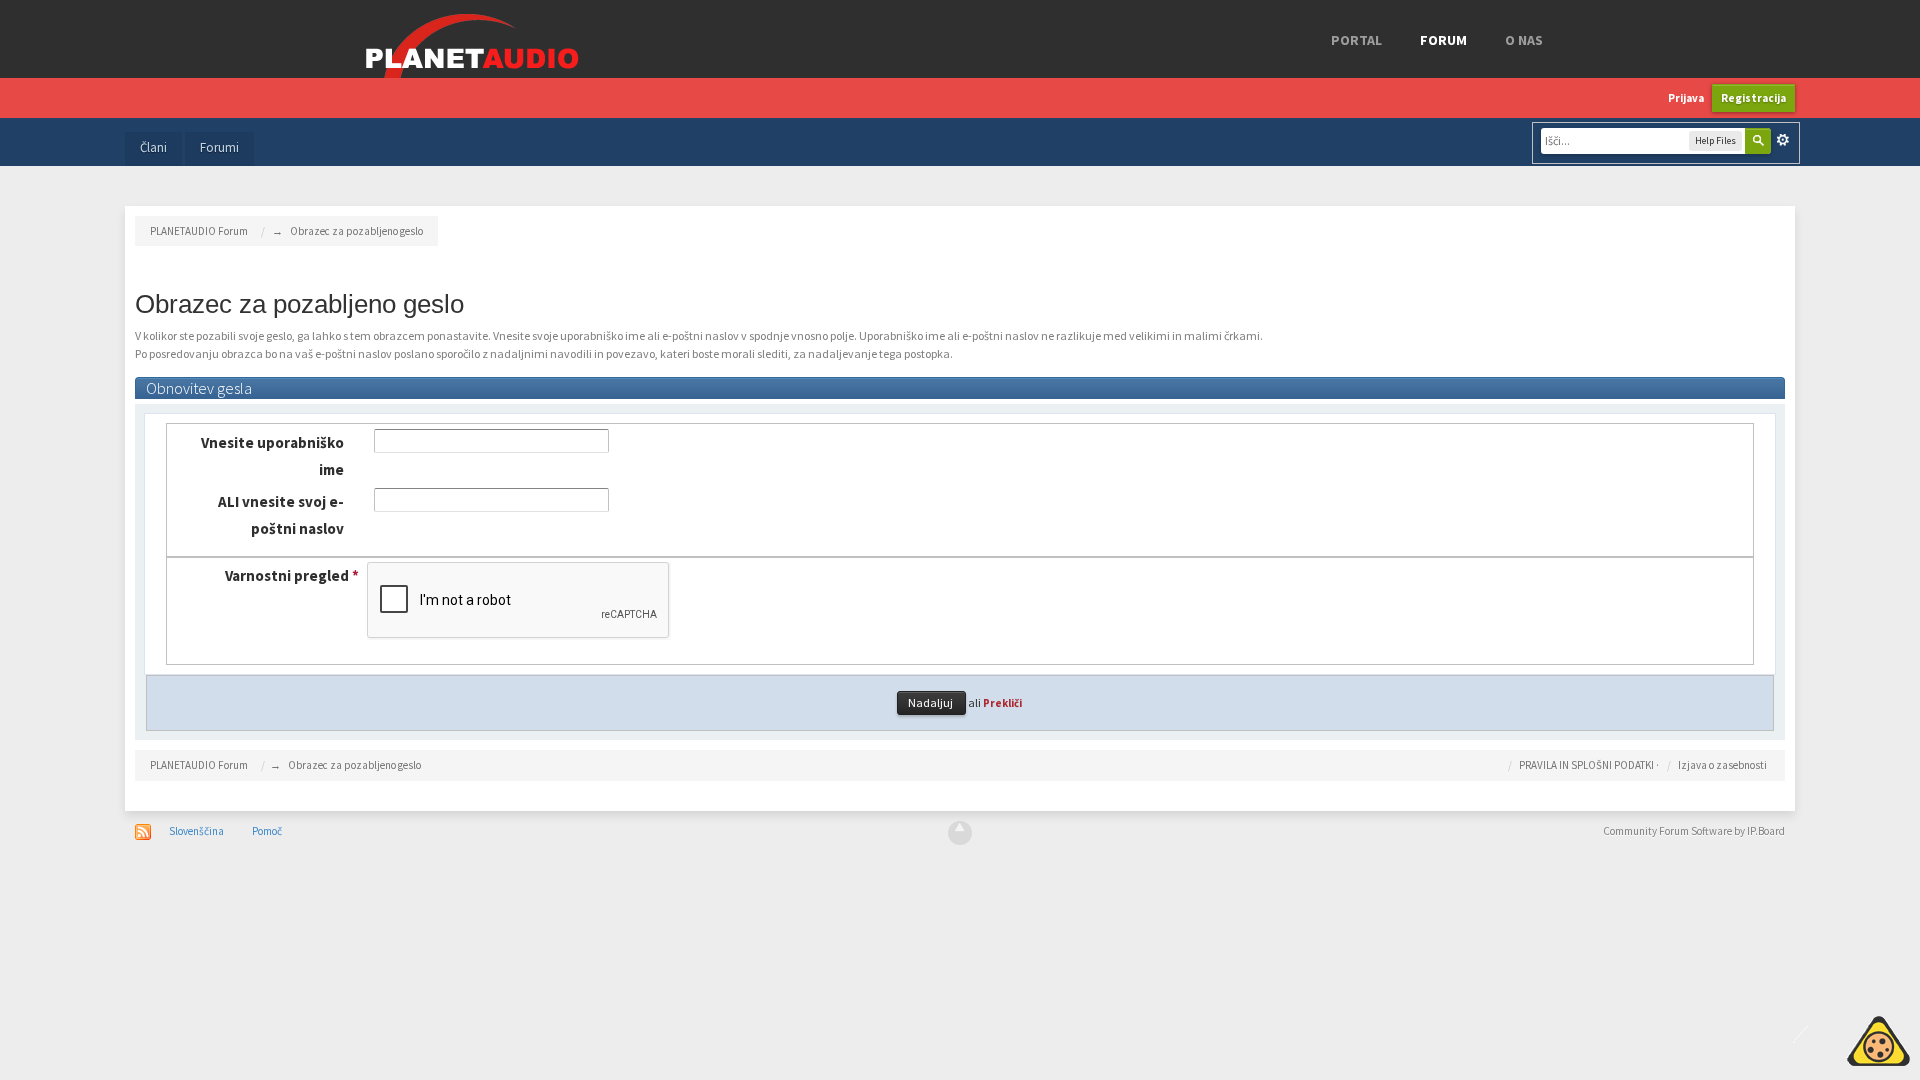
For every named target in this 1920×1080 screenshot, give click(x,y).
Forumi (219, 147)
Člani (153, 147)
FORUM (1443, 40)
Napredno (1783, 140)
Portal (1356, 40)
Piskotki (1832, 1038)
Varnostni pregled (292, 575)
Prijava (1686, 98)
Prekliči (1002, 703)
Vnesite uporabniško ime (272, 456)
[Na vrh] (960, 833)
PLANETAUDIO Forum (199, 765)
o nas (1524, 40)
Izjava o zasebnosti (1722, 765)
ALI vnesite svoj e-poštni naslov (281, 515)
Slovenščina (196, 831)
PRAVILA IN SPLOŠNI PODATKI (1586, 765)
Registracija (1753, 98)
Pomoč (267, 831)
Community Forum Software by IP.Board (1694, 831)
